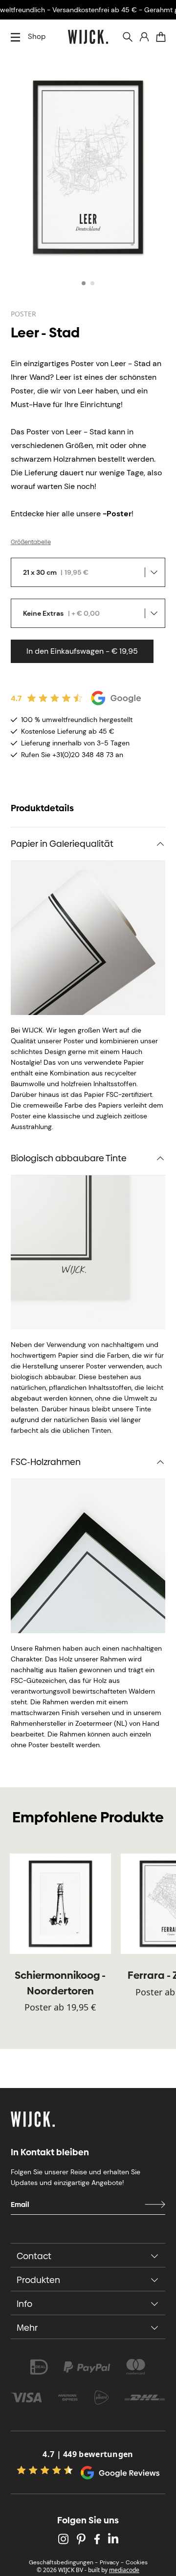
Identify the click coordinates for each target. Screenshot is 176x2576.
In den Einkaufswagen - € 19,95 (82, 651)
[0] (161, 37)
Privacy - (112, 2562)
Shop (37, 37)
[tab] (84, 283)
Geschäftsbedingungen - (63, 2562)
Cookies (137, 2562)
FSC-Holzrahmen (46, 1462)
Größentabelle (31, 542)
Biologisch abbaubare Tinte (69, 1158)
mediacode (124, 2570)
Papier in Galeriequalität (62, 844)
